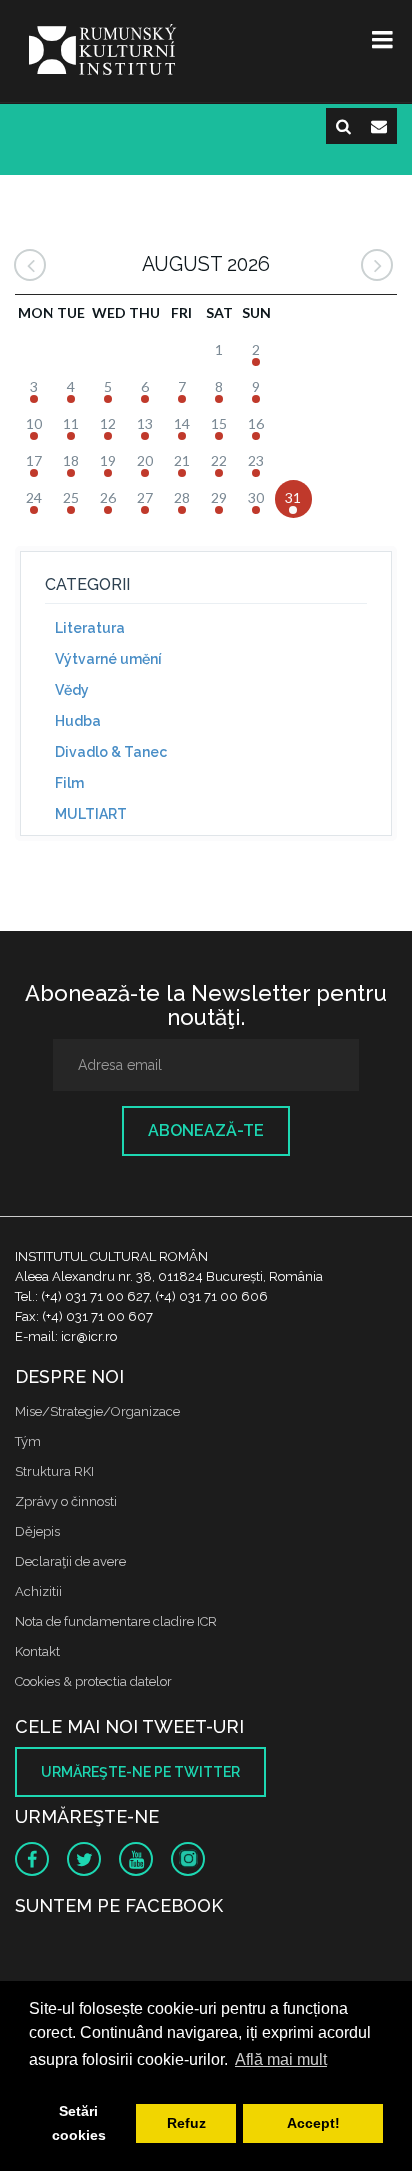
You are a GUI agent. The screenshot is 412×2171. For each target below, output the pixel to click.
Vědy (72, 690)
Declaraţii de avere (70, 1561)
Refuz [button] (186, 2123)
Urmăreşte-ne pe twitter (140, 1772)
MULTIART (91, 814)
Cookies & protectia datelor (93, 1681)
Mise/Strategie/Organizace (97, 1411)
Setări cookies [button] (79, 2123)
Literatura (90, 628)
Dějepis (37, 1531)
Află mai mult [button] (281, 2059)
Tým (28, 1441)
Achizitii (38, 1591)
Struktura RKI (54, 1471)
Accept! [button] (313, 2123)
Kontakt (37, 1651)
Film (69, 783)
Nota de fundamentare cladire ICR (116, 1621)
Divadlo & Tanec (111, 752)
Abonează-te (206, 1130)
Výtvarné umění (108, 659)
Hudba (78, 721)
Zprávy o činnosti (66, 1501)
